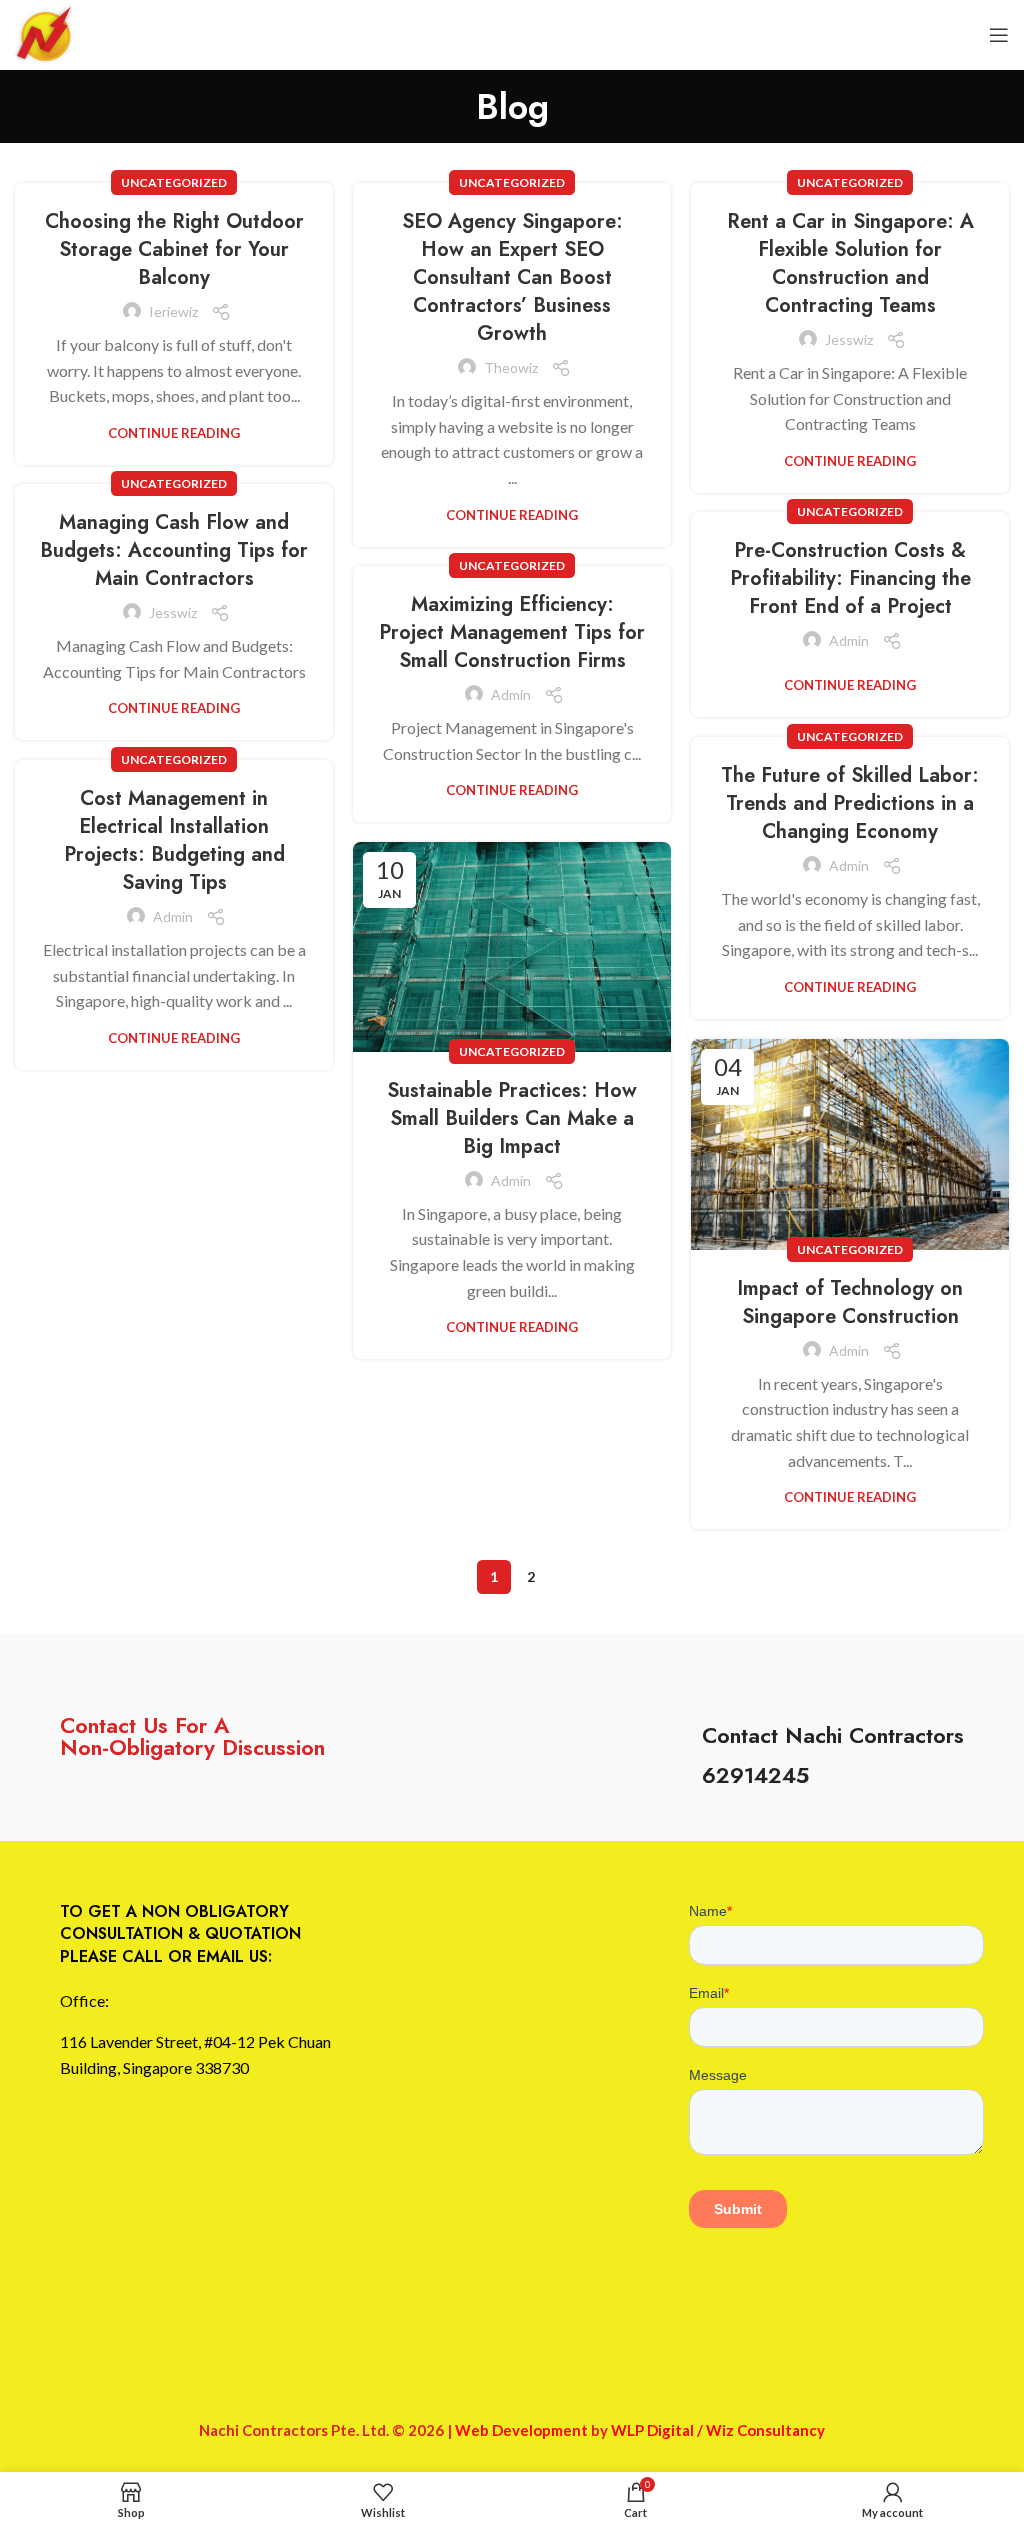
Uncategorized (174, 182)
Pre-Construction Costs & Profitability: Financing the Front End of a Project (850, 578)
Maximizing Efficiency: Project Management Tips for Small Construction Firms (512, 632)
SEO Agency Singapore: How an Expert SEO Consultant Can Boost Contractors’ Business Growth (512, 277)
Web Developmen (518, 2430)
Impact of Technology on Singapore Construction (850, 1302)
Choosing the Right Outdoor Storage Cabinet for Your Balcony (174, 249)
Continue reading (174, 433)
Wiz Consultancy (765, 2430)
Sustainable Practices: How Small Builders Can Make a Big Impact (512, 1118)
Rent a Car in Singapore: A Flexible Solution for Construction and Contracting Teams (850, 263)
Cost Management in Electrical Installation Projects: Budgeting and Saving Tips (174, 840)
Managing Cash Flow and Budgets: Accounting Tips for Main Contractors (174, 550)
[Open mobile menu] (999, 35)
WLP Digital (652, 2430)
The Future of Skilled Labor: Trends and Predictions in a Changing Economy (850, 803)
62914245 (755, 1775)
